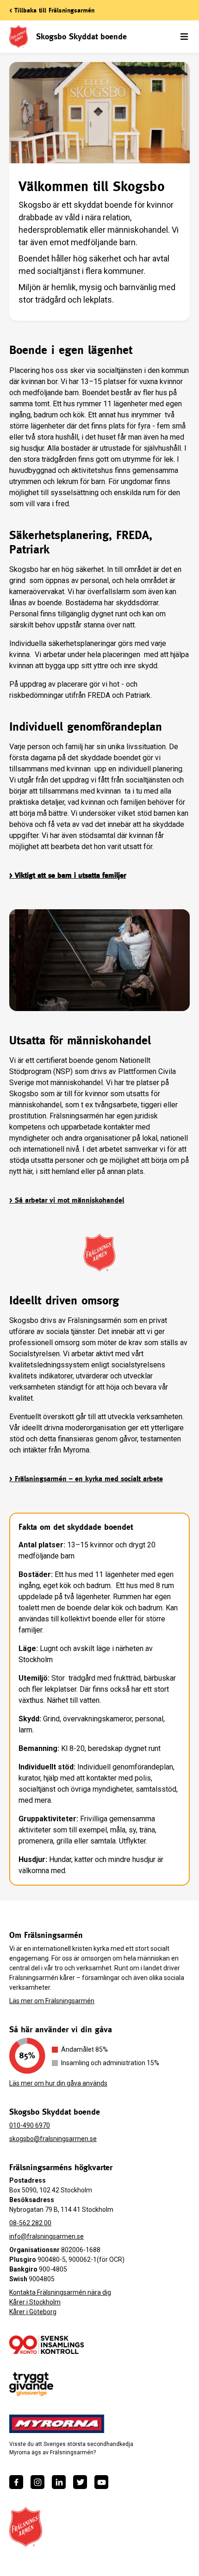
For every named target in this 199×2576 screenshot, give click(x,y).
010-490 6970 (30, 2125)
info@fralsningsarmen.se (47, 2236)
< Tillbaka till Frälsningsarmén (52, 10)
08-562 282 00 (30, 2223)
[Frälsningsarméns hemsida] (26, 2527)
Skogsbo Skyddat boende (81, 36)
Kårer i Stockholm (35, 2302)
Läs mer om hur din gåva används (58, 2083)
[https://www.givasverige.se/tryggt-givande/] (31, 2384)
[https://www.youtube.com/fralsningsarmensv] (101, 2482)
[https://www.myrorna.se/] (57, 2424)
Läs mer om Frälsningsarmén (52, 2001)
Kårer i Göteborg (33, 2312)
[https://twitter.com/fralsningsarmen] (80, 2482)
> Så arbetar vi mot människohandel (67, 1200)
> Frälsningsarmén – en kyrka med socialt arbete (86, 1479)
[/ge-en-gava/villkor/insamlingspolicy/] (47, 2345)
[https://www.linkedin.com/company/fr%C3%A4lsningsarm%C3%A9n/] (59, 2482)
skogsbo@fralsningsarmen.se (53, 2139)
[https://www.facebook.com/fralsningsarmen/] (16, 2482)
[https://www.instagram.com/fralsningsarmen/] (37, 2482)
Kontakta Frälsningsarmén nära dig (60, 2292)
